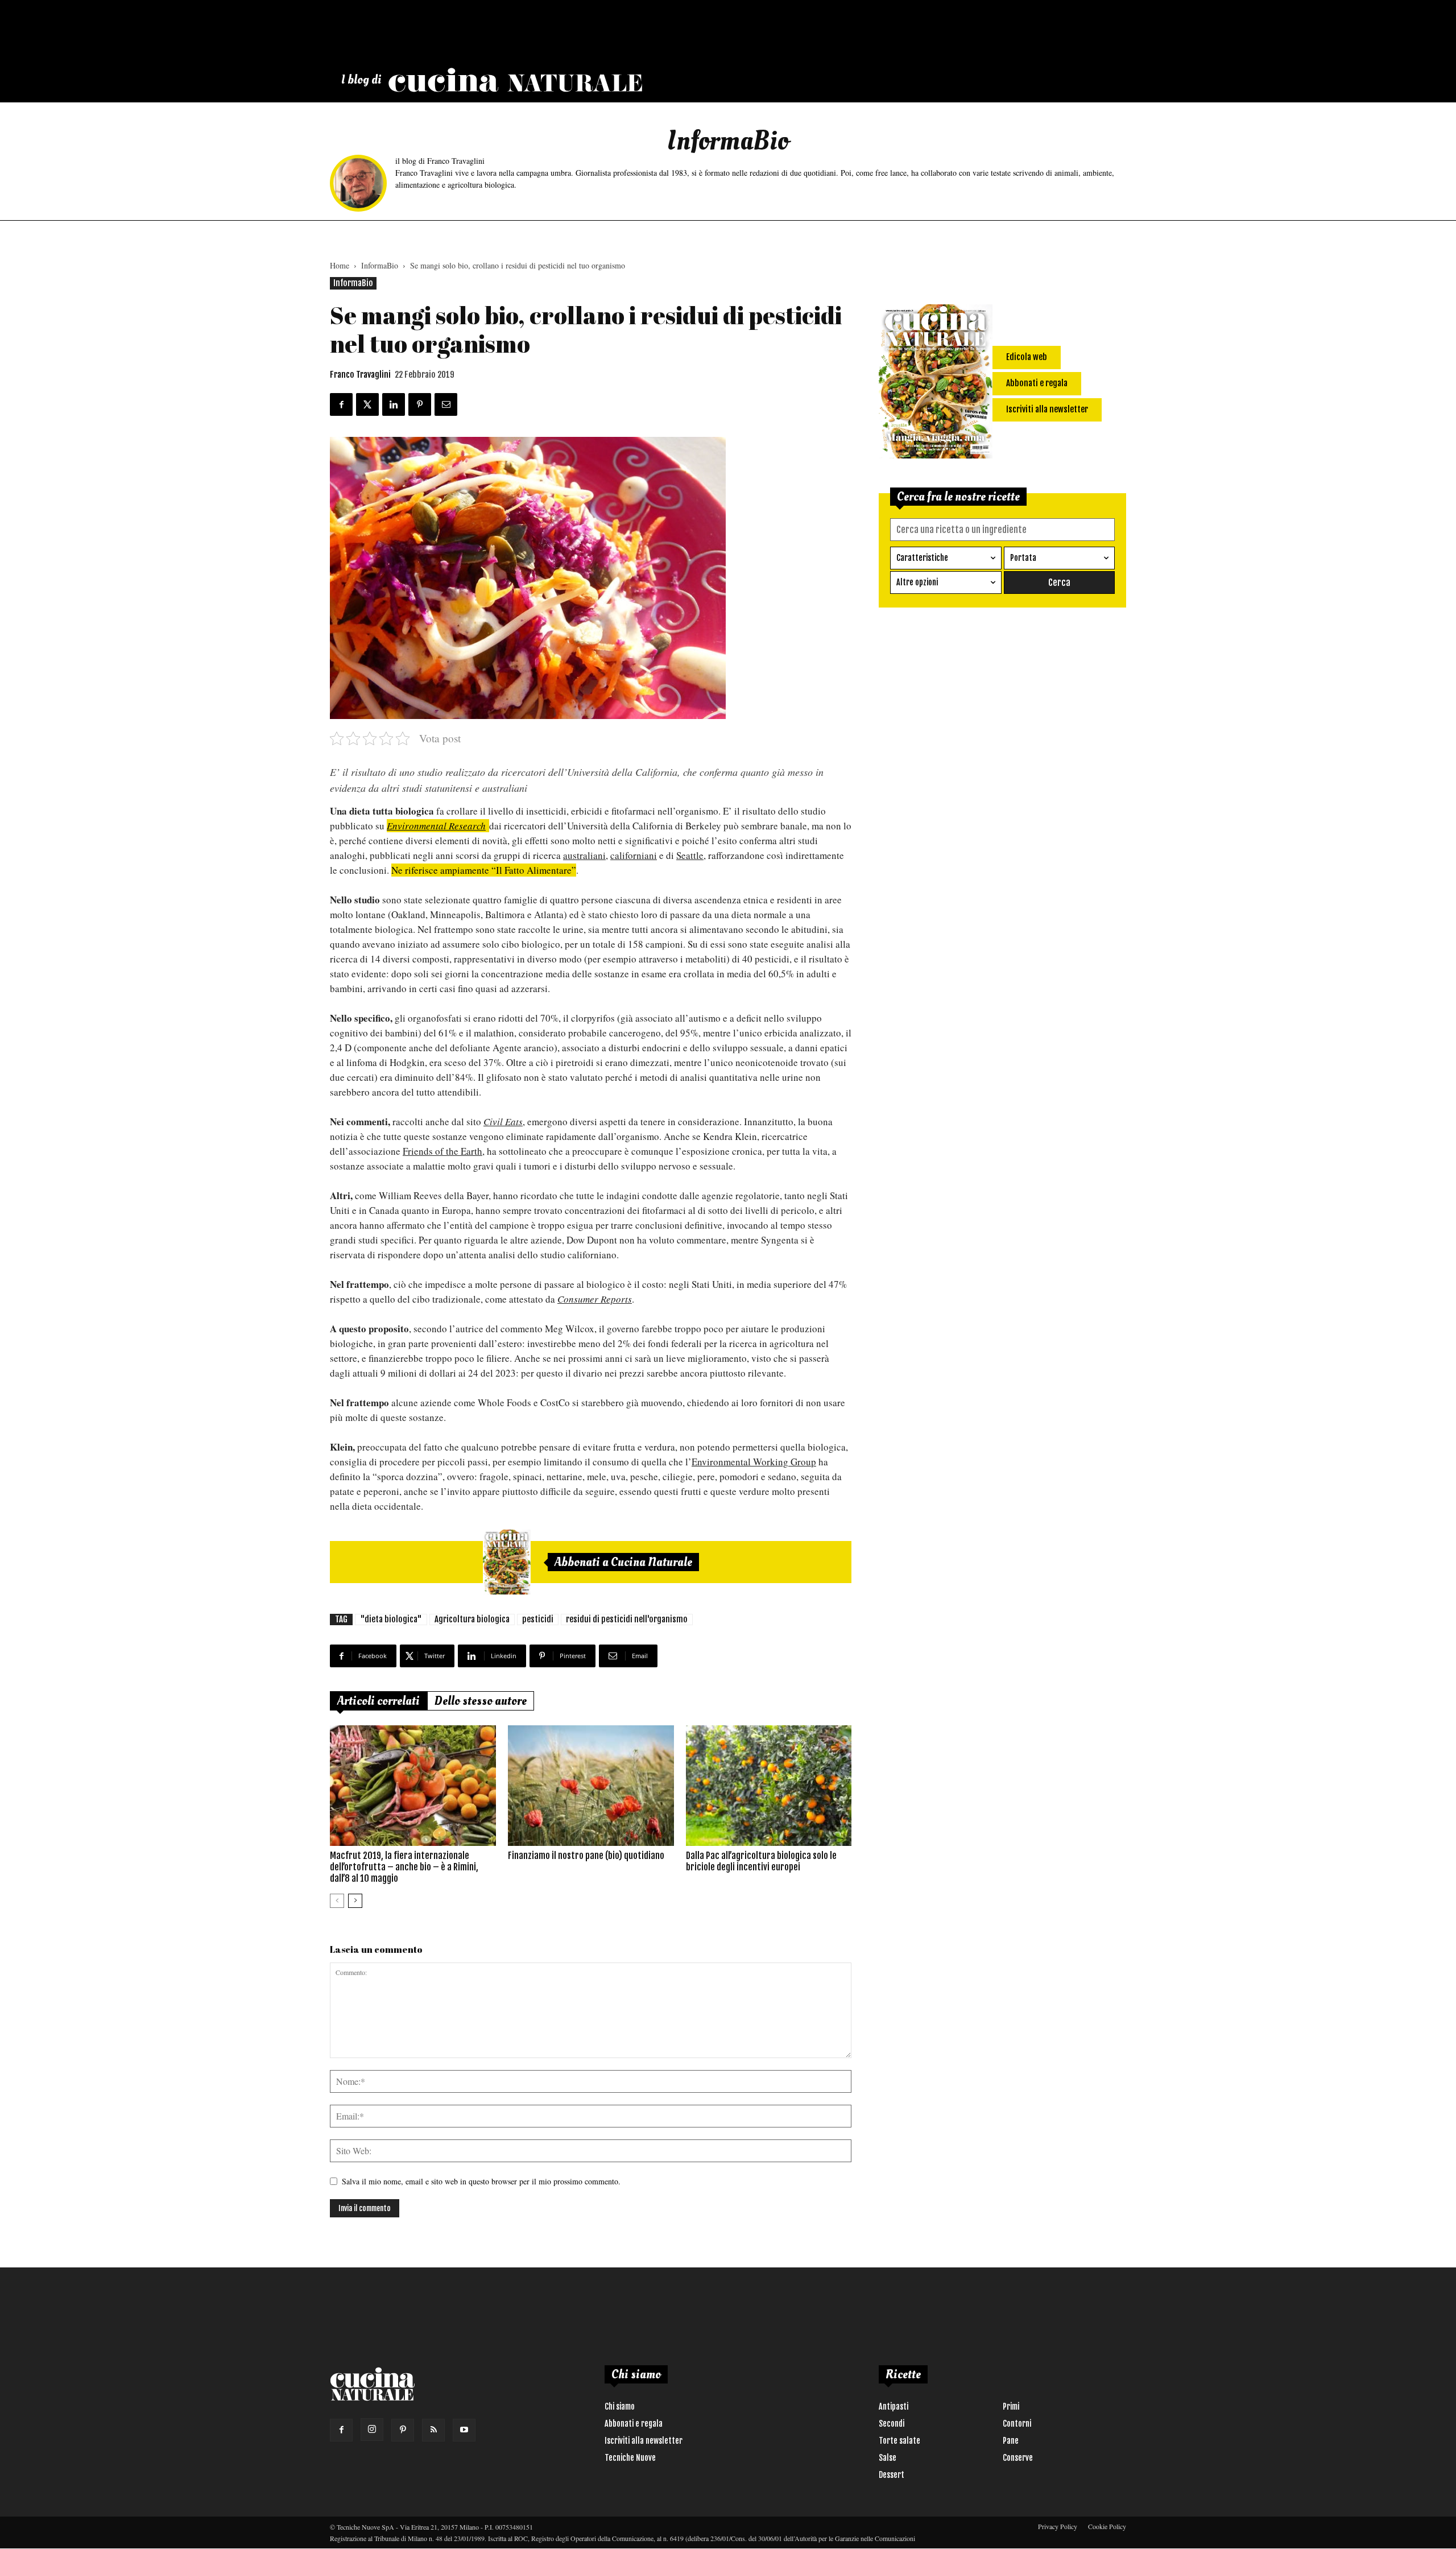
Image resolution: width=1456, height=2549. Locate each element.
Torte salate (899, 2441)
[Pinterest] (403, 2430)
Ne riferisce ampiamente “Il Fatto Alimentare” (484, 870)
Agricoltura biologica (472, 1619)
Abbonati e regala (634, 2424)
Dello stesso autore (481, 1701)
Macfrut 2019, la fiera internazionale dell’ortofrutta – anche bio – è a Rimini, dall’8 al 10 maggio (404, 1867)
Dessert (892, 2475)
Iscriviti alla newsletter (644, 2441)
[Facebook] (341, 2430)
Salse (888, 2458)
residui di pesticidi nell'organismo (627, 1619)
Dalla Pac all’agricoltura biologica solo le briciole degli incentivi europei (761, 1861)
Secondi (892, 2424)
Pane (1011, 2441)
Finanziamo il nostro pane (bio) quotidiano (586, 1856)
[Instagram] (372, 2430)
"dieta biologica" (391, 1619)
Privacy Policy (1058, 2526)
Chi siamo (620, 2407)
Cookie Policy (1107, 2526)
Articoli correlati (379, 1701)
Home (340, 265)
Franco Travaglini (360, 375)
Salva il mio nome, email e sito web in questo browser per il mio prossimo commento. (481, 2181)
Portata (1023, 558)
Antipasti (894, 2407)
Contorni (1017, 2424)
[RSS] (433, 2430)
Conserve (1018, 2458)
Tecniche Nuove (630, 2458)
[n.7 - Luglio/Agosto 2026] (507, 1562)
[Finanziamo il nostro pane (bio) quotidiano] (591, 1786)
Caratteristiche (922, 558)
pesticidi (538, 1619)
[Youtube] (464, 2430)
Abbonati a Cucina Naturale (623, 1562)
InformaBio (380, 265)
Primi (1011, 2407)
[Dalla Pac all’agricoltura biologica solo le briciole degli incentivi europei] (769, 1786)
